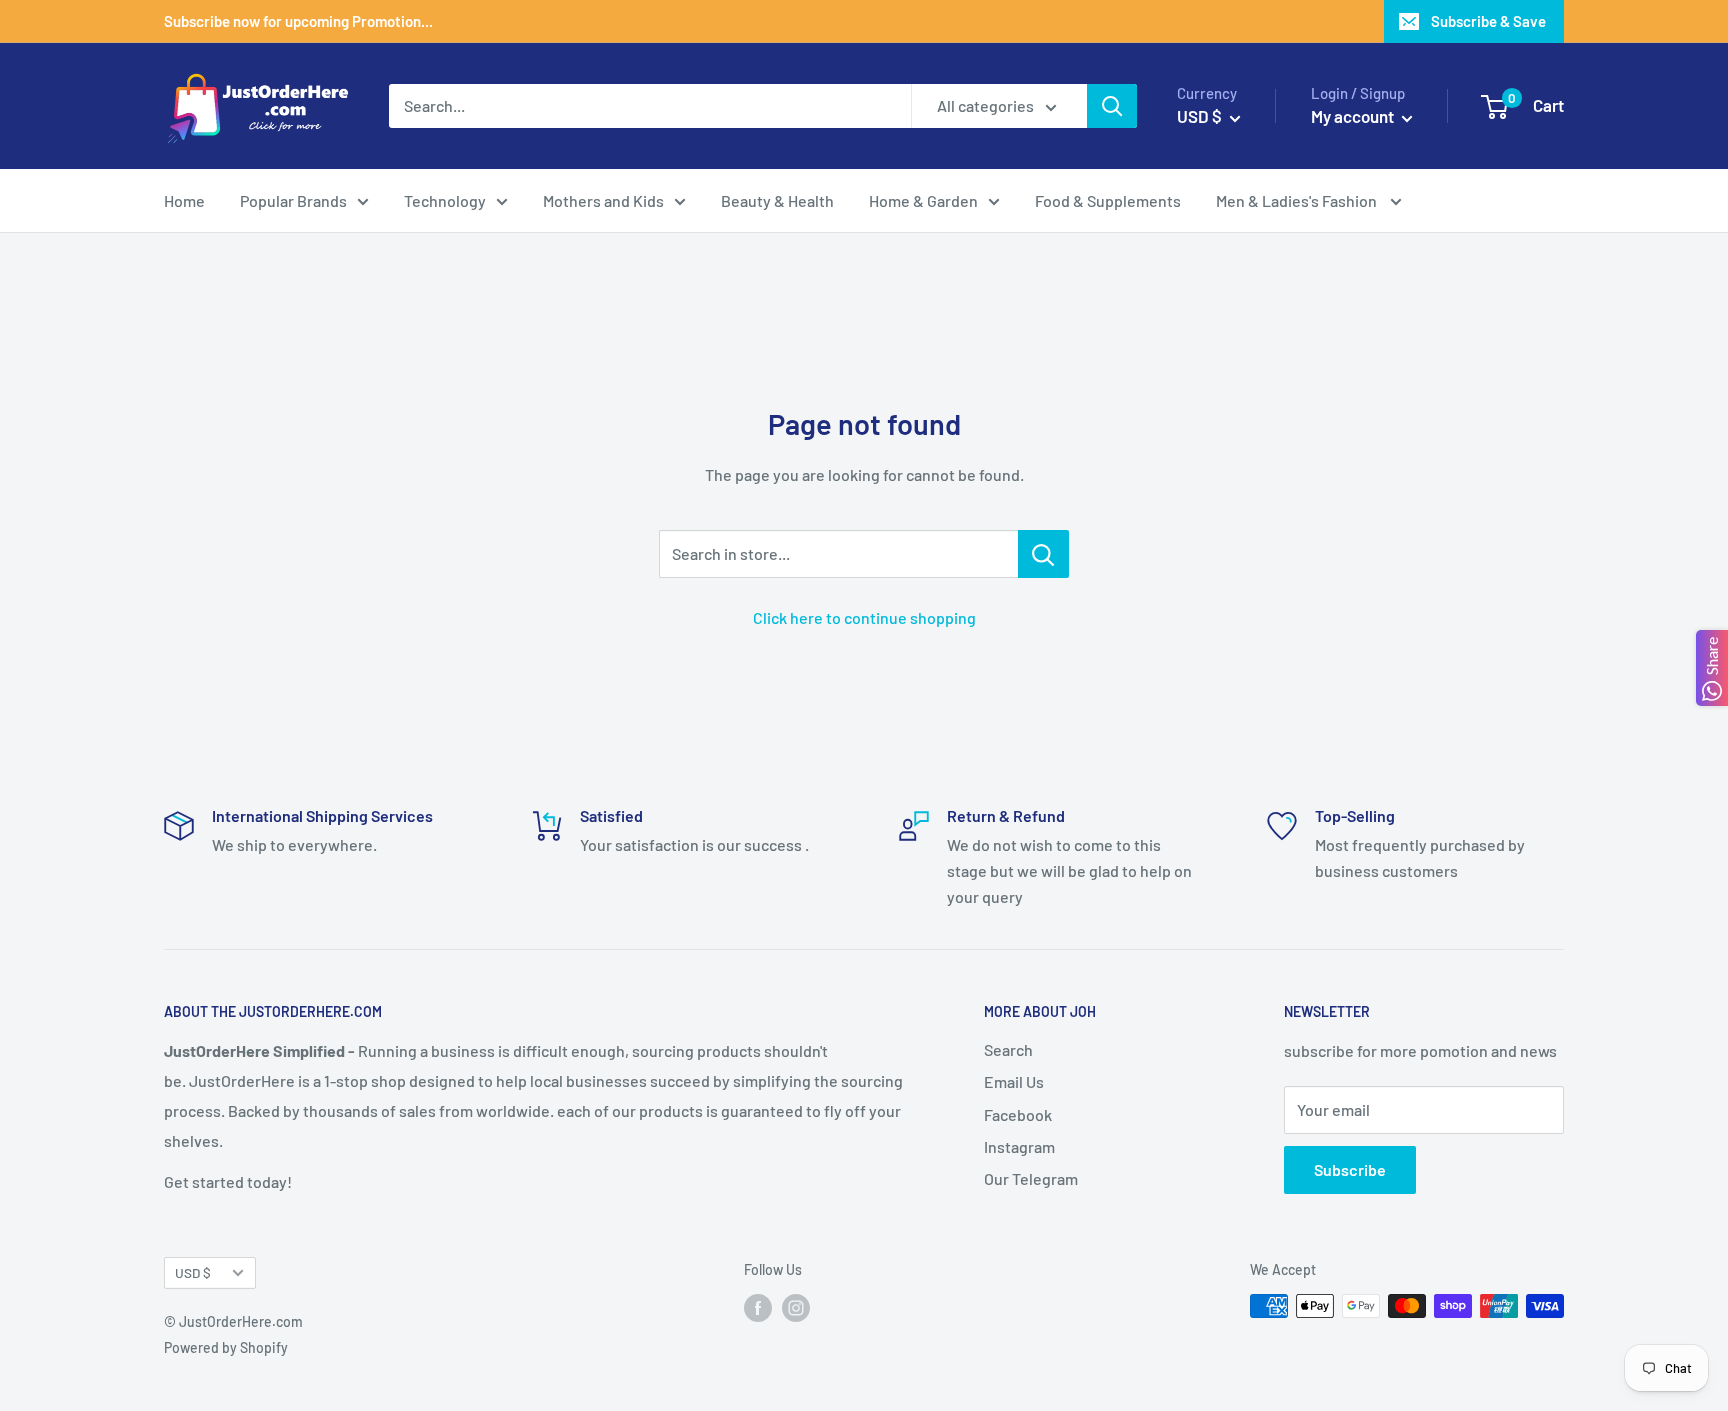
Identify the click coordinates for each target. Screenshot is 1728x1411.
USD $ (193, 1272)
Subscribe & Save (1488, 21)
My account (1354, 116)
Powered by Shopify (226, 1347)
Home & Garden (923, 200)
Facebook (1018, 1114)
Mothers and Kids (603, 200)
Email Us (1014, 1081)
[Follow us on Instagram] (796, 1308)
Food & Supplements (1108, 200)
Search (1008, 1049)
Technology (445, 200)
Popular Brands (293, 200)
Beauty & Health (777, 200)
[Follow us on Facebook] (758, 1308)
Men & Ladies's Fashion (1298, 200)
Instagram (1019, 1146)
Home (184, 200)
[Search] (1112, 106)
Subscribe (1350, 1169)
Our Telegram (1031, 1178)
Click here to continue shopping (864, 617)
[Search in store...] (1043, 554)
